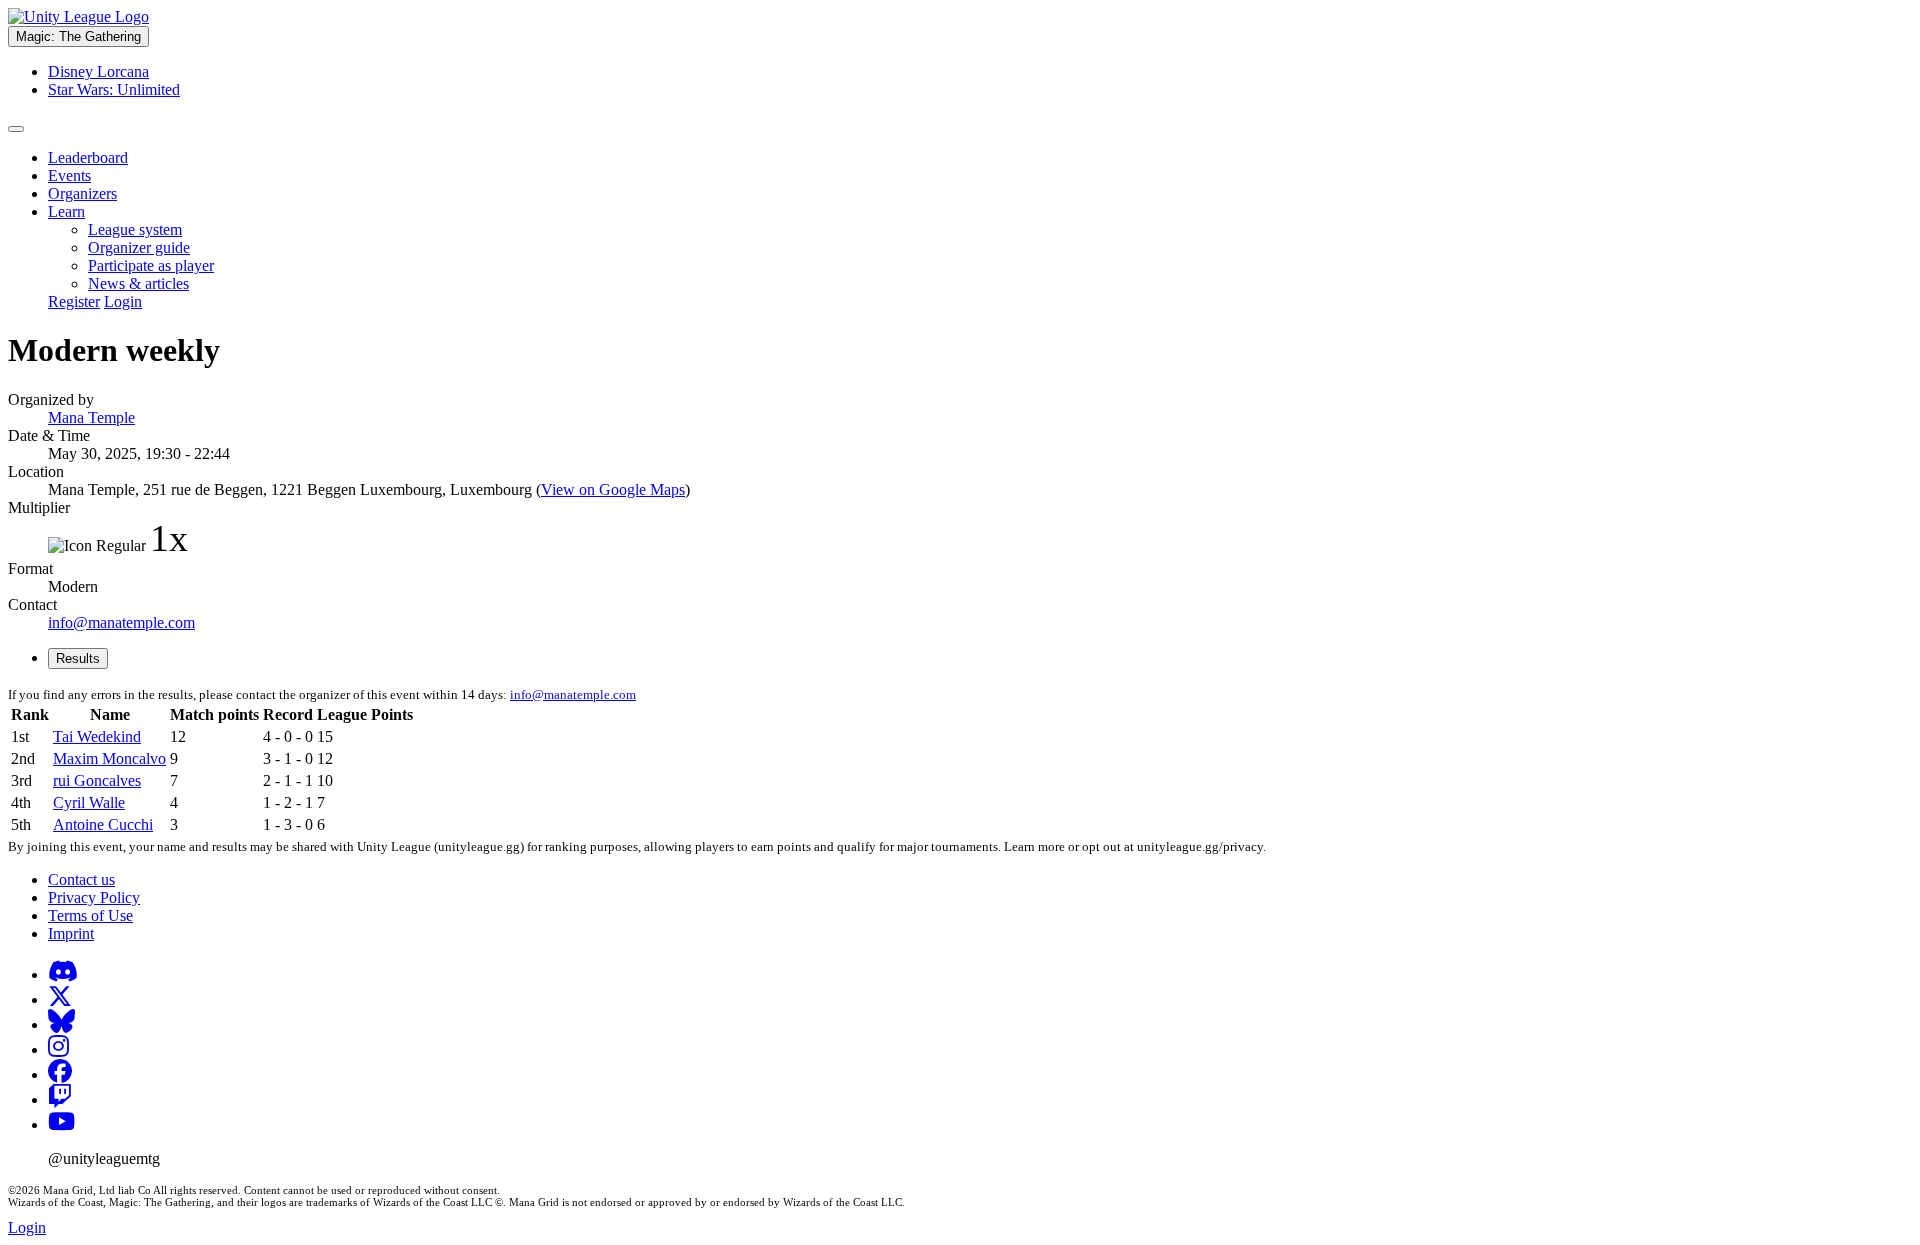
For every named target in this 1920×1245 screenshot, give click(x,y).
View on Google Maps (613, 489)
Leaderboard (88, 157)
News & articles (138, 283)
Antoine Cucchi (103, 824)
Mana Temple (91, 417)
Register (74, 301)
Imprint (71, 933)
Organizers (82, 193)
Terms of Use (90, 915)
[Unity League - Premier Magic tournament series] (78, 16)
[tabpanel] (960, 761)
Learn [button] (66, 211)
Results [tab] (78, 658)
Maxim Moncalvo (109, 758)
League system (135, 229)
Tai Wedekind (97, 736)
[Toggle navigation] (16, 129)
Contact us (81, 879)
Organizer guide (139, 247)
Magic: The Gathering (78, 36)
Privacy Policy (94, 897)
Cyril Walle (89, 802)
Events (69, 175)
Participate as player (151, 265)
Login (123, 301)
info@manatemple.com (121, 622)
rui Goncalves (97, 780)
